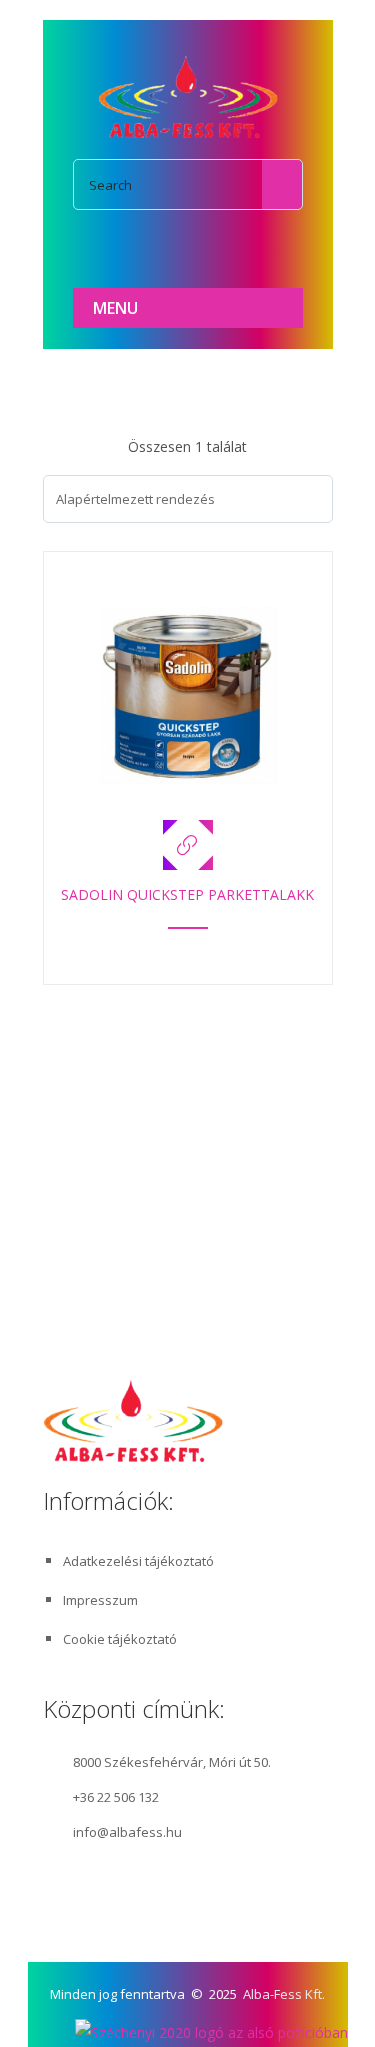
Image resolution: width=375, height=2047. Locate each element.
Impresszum (100, 1600)
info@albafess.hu (127, 1832)
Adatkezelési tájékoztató (138, 1561)
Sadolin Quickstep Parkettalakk (187, 894)
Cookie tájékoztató (120, 1639)
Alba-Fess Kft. (284, 1994)
